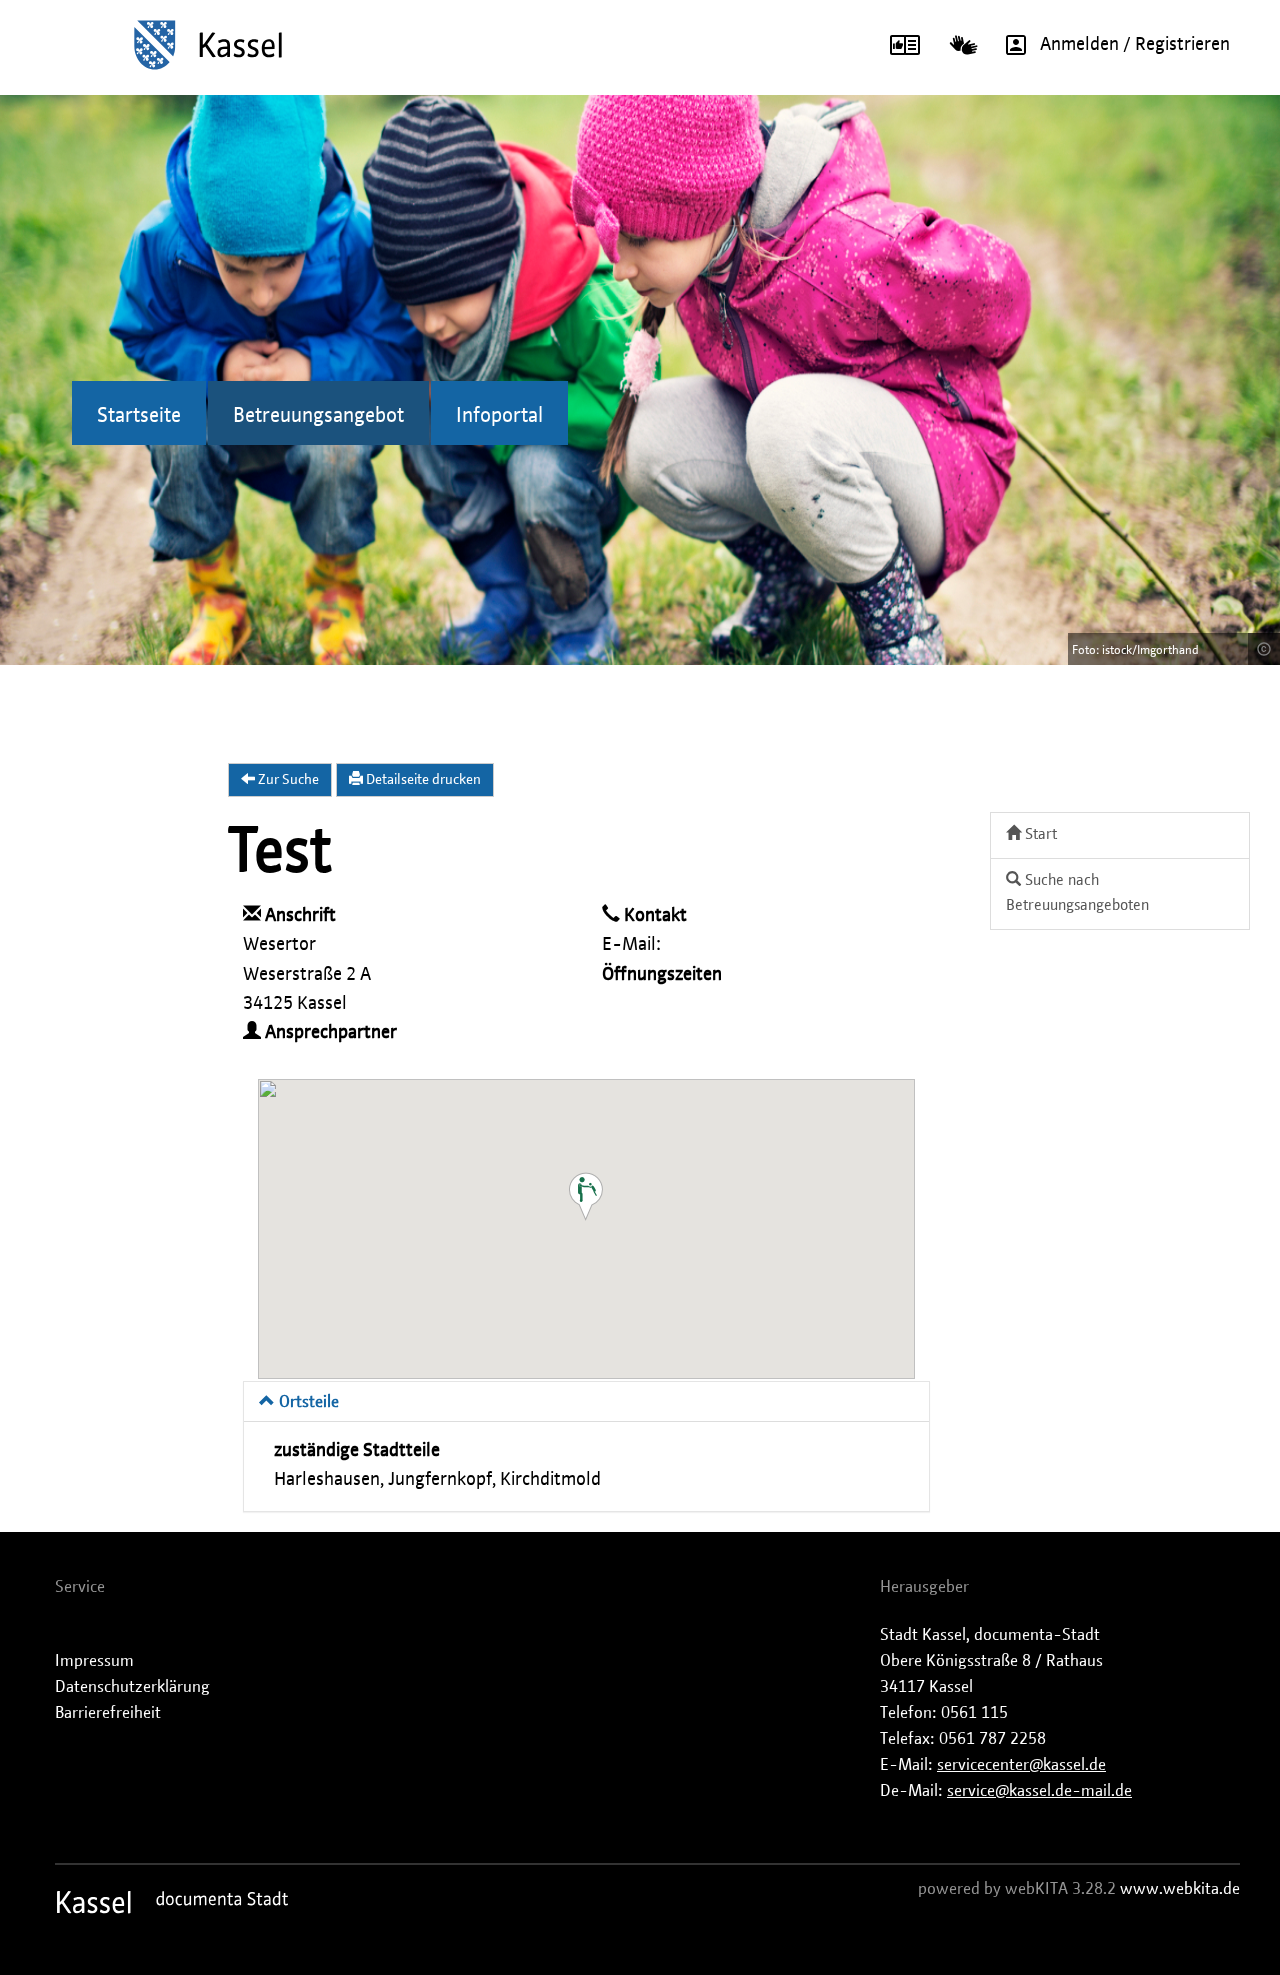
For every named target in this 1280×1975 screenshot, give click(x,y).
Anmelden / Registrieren (1135, 45)
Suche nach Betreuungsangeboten (1077, 893)
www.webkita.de (1180, 1889)
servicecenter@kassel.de (1021, 1765)
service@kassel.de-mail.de (1039, 1791)
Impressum (94, 1661)
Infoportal (499, 416)
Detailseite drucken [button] (422, 780)
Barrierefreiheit (108, 1713)
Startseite (139, 416)
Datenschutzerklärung (132, 1687)
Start (1039, 834)
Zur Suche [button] (287, 780)
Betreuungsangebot (318, 416)
